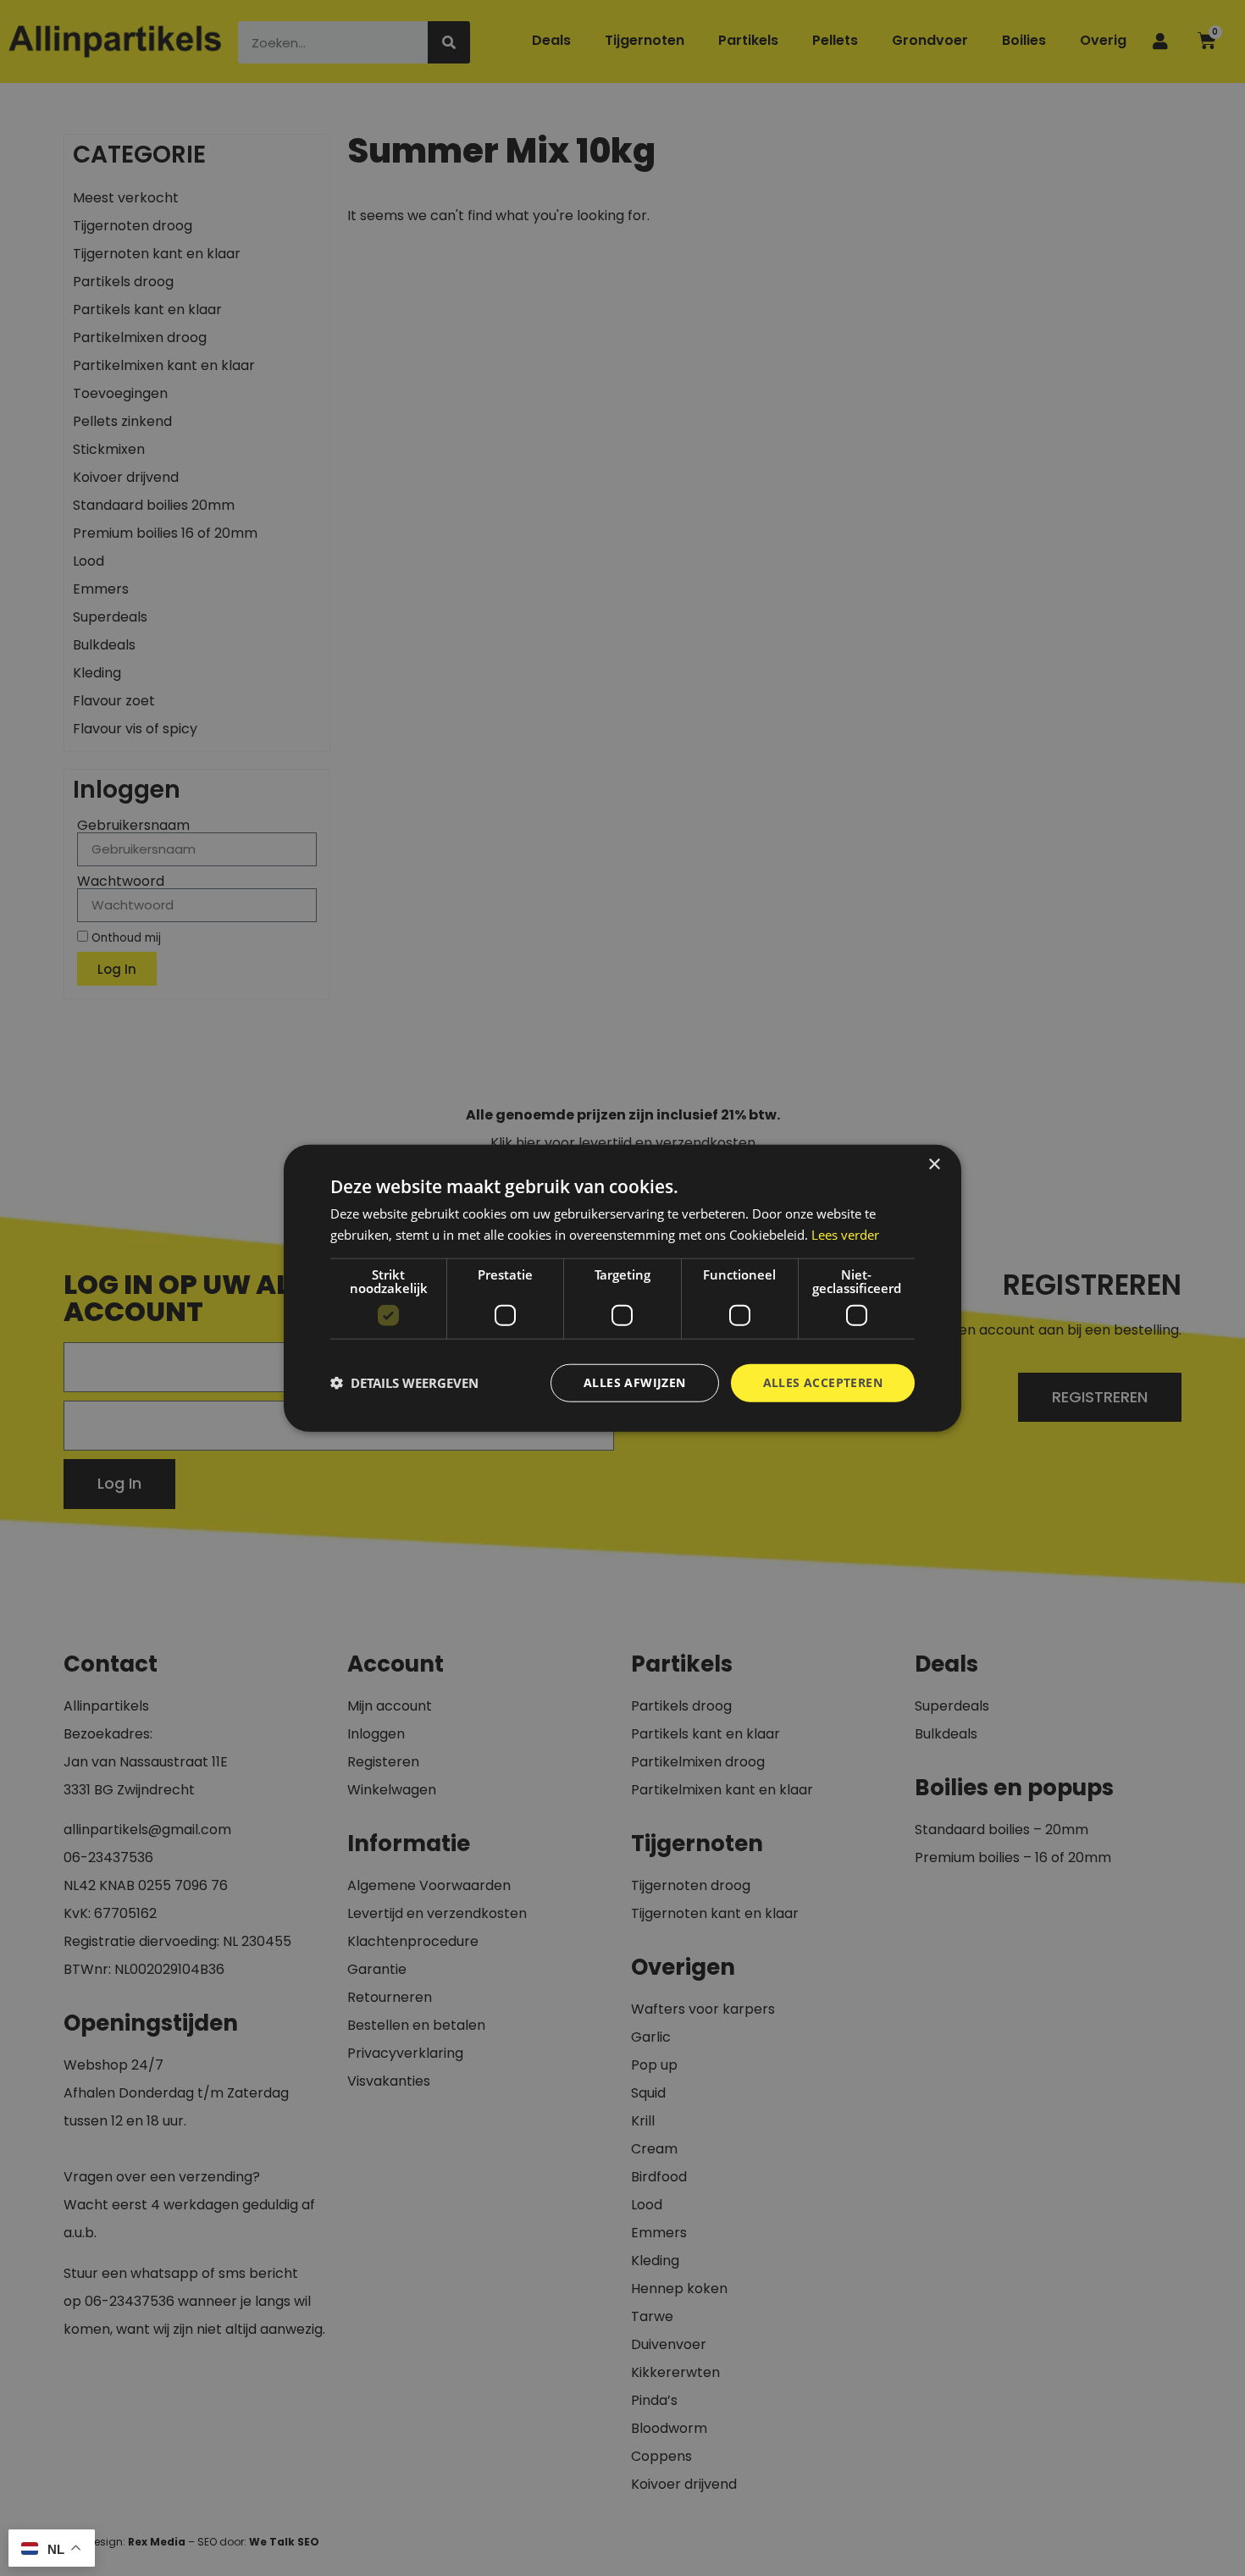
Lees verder (845, 1235)
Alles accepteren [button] (823, 1382)
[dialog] (622, 1288)
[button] (404, 1383)
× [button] (934, 1165)
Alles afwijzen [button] (635, 1382)
